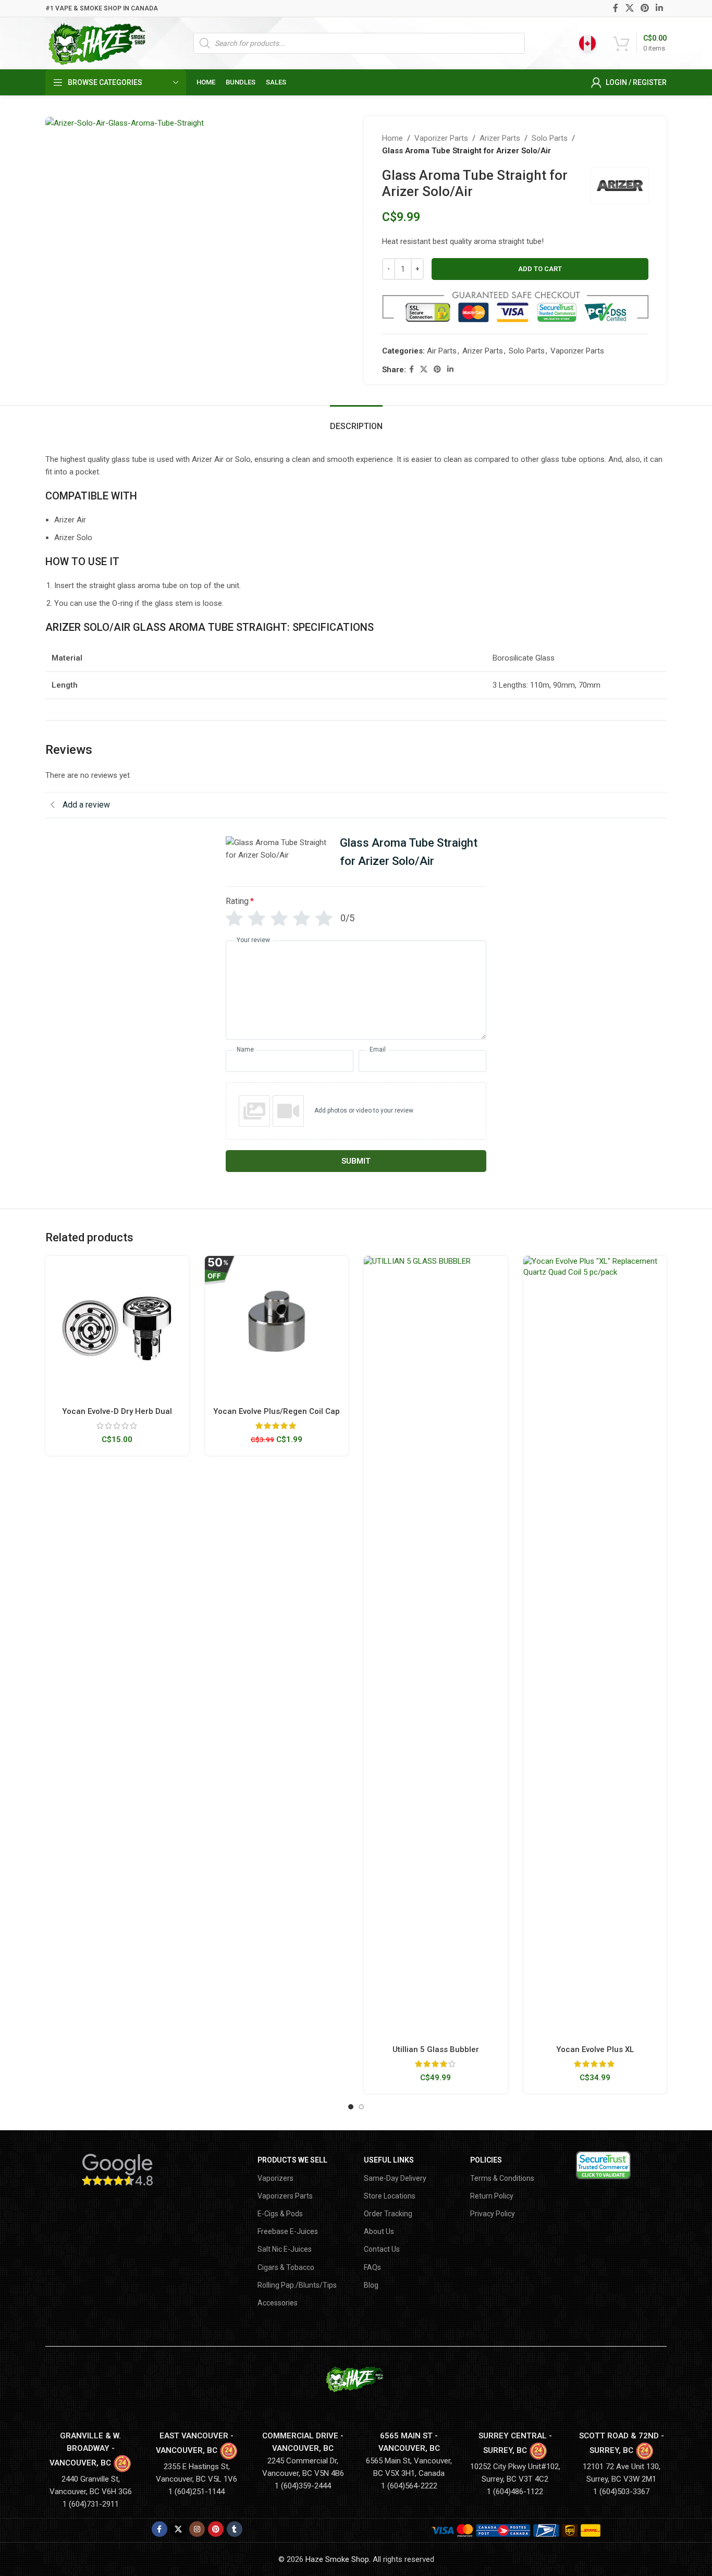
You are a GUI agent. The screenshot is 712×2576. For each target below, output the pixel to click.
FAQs (372, 2267)
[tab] (356, 421)
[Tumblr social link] (235, 2529)
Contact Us (382, 2249)
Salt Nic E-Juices (285, 2249)
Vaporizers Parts (285, 2196)
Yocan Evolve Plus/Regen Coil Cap (277, 1411)
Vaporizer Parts (441, 138)
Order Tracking (388, 2214)
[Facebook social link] (616, 8)
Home (392, 138)
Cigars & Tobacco (286, 2267)
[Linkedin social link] (660, 8)
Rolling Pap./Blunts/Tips (297, 2285)
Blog (371, 2285)
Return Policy (492, 2196)
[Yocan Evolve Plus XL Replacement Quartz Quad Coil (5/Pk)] (595, 1647)
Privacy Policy (493, 2214)
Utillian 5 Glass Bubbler (436, 2049)
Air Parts (442, 351)
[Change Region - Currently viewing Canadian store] (587, 43)
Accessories (278, 2303)
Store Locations (390, 2196)
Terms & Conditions (502, 2178)
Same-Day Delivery (395, 2178)
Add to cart (540, 269)
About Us (379, 2231)
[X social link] (629, 8)
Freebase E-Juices (288, 2231)
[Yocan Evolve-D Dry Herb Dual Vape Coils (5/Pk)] (117, 1328)
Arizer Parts (500, 138)
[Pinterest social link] (645, 8)
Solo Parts (550, 138)
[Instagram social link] (197, 2529)
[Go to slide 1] (351, 2107)
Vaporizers (275, 2178)
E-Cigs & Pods (280, 2214)
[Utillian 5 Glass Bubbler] (436, 1647)
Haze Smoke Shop (337, 2559)
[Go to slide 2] (361, 2107)
